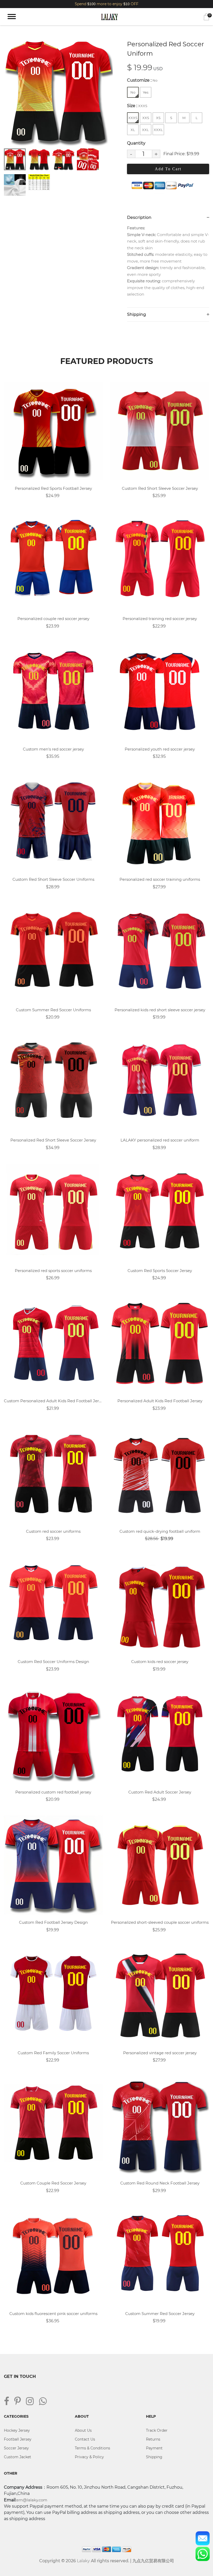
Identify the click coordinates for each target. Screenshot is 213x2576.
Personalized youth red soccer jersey (160, 749)
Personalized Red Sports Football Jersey (53, 488)
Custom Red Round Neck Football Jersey (160, 2183)
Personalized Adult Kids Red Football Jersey (160, 1401)
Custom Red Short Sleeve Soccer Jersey (160, 488)
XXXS (133, 118)
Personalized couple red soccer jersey (53, 619)
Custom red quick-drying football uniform (160, 1531)
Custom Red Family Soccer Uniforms (53, 2053)
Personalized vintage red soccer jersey (160, 2053)
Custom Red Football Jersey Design (53, 1922)
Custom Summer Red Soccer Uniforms (53, 1010)
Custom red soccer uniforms (53, 1531)
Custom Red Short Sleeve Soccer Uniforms (53, 879)
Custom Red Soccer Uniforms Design (53, 1662)
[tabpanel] (58, 91)
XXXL (158, 130)
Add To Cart (168, 169)
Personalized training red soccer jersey (160, 619)
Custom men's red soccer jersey (53, 749)
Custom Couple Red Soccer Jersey (53, 2183)
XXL (145, 130)
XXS (146, 118)
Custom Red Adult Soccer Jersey (160, 1792)
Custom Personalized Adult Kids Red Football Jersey (53, 1401)
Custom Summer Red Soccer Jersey (160, 2314)
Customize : (142, 80)
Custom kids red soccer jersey (160, 1662)
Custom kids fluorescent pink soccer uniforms (53, 2314)
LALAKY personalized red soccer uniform (160, 1140)
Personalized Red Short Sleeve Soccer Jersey (53, 1140)
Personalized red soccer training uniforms (160, 879)
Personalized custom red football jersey (53, 1792)
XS (158, 118)
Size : (137, 106)
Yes (146, 92)
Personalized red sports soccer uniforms (53, 1271)
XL (133, 130)
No (133, 92)
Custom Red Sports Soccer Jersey (160, 1271)
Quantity (136, 143)
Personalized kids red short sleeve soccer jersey (160, 1010)
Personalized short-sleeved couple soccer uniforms (160, 1922)
